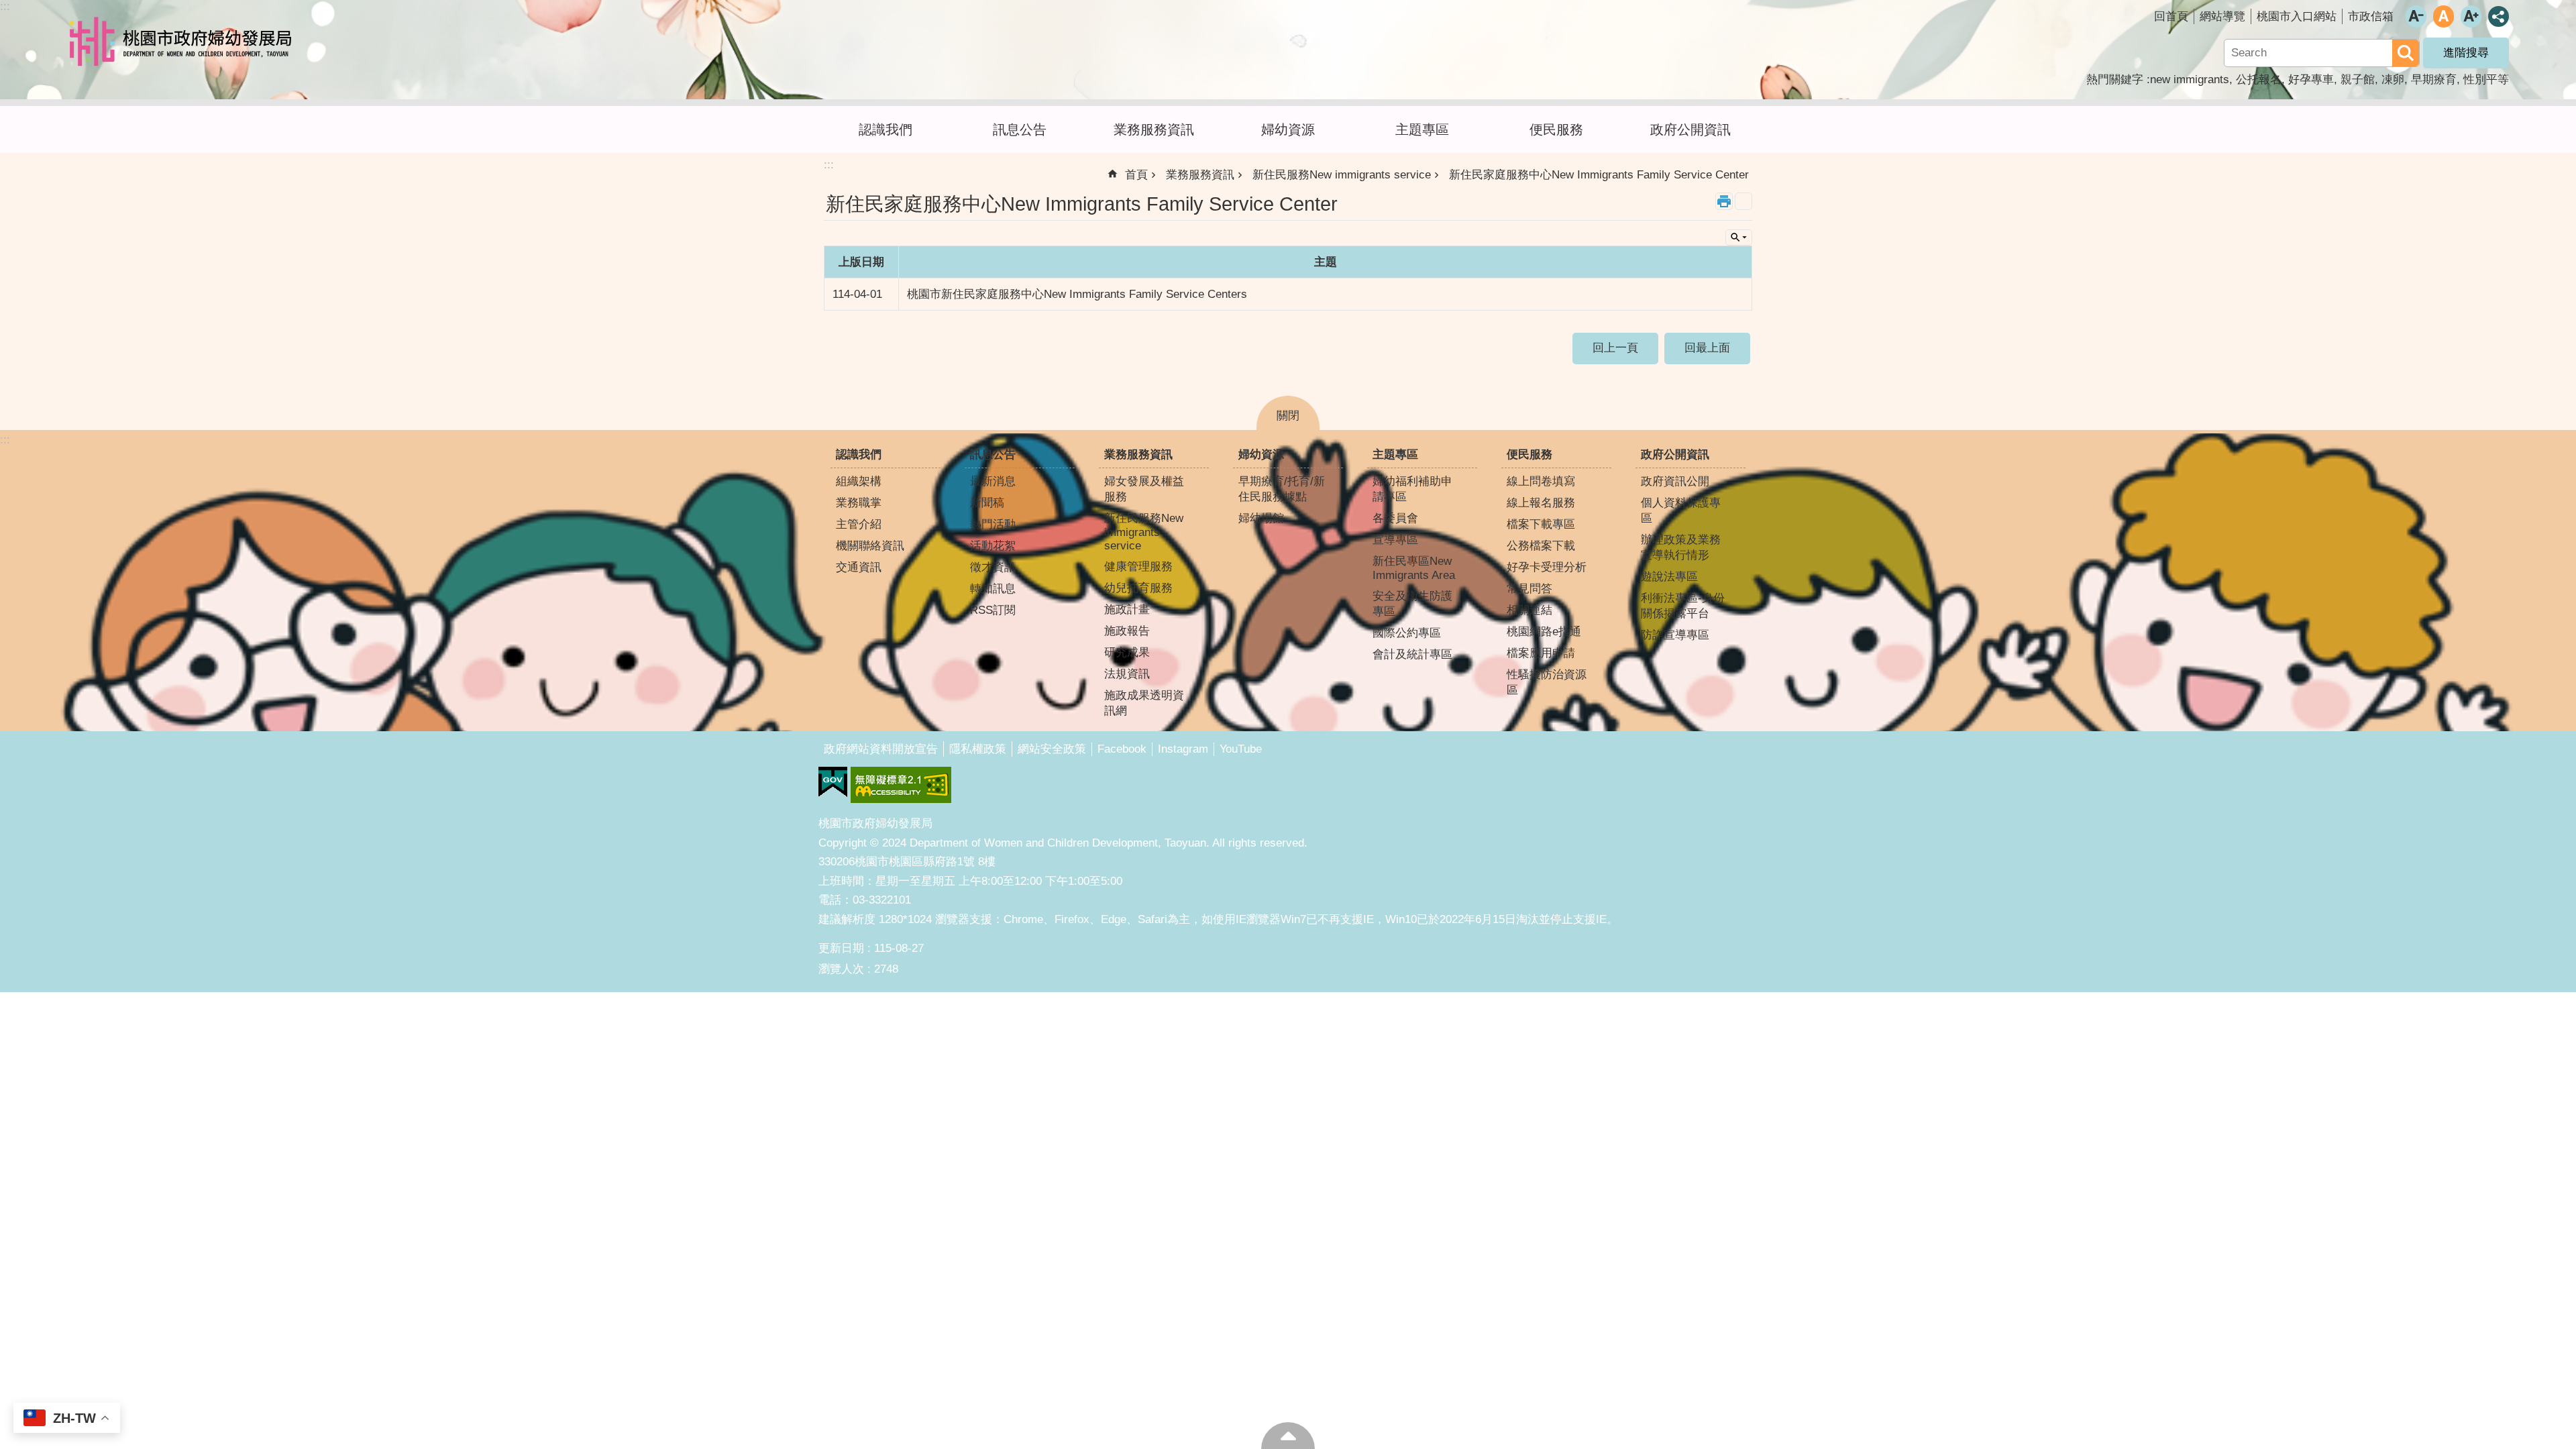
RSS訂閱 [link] (993, 610)
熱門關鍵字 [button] (2115, 79)
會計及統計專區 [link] (1412, 654)
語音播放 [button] (1743, 201)
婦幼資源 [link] (1288, 129)
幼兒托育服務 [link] (1138, 588)
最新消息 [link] (993, 481)
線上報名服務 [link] (1541, 503)
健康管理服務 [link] (1138, 567)
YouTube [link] (1241, 749)
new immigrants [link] (2190, 79)
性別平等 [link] (2486, 79)
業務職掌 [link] (859, 503)
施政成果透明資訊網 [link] (1144, 703)
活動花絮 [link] (993, 546)
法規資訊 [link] (1127, 674)
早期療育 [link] (2434, 79)
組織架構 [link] (859, 481)
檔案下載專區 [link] (1541, 524)
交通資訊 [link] (859, 567)
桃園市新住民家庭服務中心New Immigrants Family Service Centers (1077, 294)
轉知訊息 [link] (993, 589)
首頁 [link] (1136, 175)
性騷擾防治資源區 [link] (1547, 682)
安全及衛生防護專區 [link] (1412, 604)
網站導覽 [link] (2222, 16)
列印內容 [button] (1724, 201)
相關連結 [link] (1529, 610)
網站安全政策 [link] (1052, 749)
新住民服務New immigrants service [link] (1342, 175)
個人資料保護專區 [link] (1681, 511)
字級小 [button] (2416, 16)
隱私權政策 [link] (978, 749)
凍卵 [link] (2393, 79)
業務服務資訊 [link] (1154, 129)
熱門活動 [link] (993, 524)
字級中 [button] (2444, 16)
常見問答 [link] (1529, 589)
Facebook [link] (1122, 749)
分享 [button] (2499, 16)
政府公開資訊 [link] (1690, 129)
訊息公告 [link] (1020, 129)
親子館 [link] (2358, 79)
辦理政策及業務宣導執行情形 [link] (1681, 547)
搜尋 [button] (2406, 53)
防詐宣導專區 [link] (1675, 635)
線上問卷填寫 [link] (1541, 481)
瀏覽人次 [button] (841, 969)
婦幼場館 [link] (1261, 518)
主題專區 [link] (1422, 129)
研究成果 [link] (1127, 652)
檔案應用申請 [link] (1541, 653)
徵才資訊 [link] (993, 567)
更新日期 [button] (841, 948)
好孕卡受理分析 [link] (1547, 567)
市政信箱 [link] (2371, 16)
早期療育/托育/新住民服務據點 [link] (1282, 489)
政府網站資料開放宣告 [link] (881, 749)
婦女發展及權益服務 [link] (1144, 489)
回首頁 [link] (2171, 16)
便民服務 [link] (1556, 129)
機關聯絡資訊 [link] (870, 546)
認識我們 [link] (885, 129)
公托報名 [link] (2259, 79)
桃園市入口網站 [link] (2297, 16)
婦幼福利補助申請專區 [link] (1412, 489)
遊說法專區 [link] (1669, 577)
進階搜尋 (2466, 53)
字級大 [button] (2471, 16)
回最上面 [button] (1707, 348)
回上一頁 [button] (1615, 348)
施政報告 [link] (1127, 631)
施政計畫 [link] (1127, 609)
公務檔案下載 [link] (1541, 546)
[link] (833, 782)
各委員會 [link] (1395, 518)
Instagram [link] (1183, 749)
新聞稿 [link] (987, 503)
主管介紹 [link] (859, 524)
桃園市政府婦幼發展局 (184, 42)
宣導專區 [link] (1395, 540)
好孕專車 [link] (2311, 79)
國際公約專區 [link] (1407, 633)
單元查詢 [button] (1739, 237)
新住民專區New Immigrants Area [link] (1414, 568)
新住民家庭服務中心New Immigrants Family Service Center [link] (1599, 175)
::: (5, 6)
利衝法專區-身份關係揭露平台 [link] (1683, 606)
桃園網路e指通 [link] (1544, 632)
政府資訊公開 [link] (1675, 481)
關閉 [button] (1288, 416)
